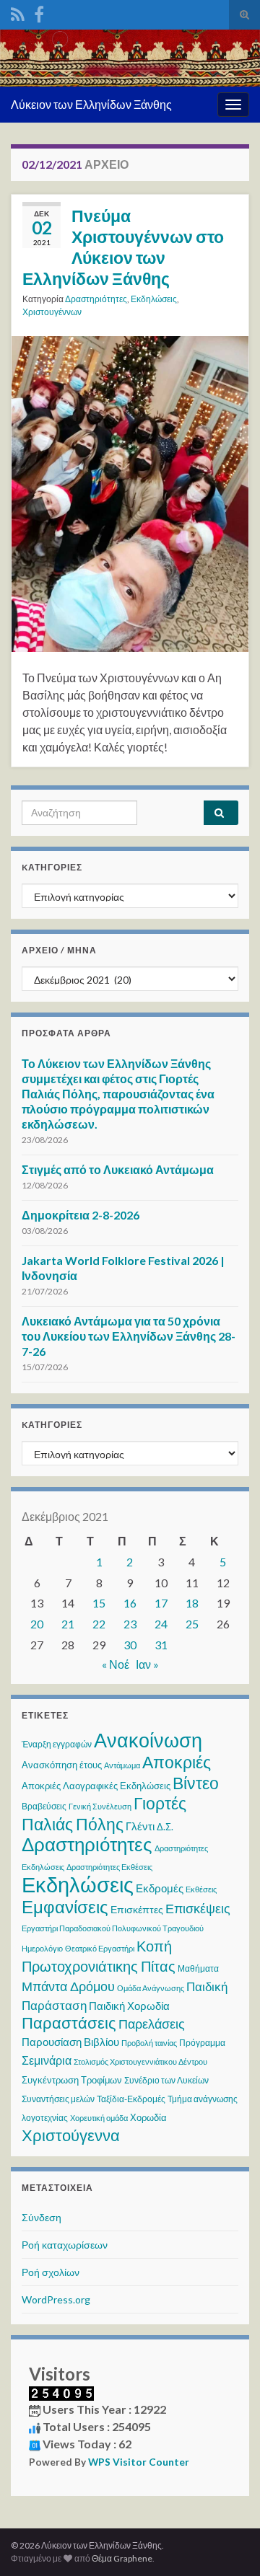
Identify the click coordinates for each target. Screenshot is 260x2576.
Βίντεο (196, 1783)
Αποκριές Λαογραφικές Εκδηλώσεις (96, 1786)
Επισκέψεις (198, 1908)
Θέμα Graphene (122, 2558)
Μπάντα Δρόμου (68, 1986)
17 (161, 1603)
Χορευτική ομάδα (99, 2118)
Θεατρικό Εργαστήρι (100, 1948)
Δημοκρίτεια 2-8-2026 (81, 1215)
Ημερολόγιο (42, 1948)
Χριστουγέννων (52, 312)
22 (99, 1624)
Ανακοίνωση (148, 1740)
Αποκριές (177, 1762)
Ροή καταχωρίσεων (65, 2245)
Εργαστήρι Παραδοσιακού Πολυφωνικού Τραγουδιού (113, 1928)
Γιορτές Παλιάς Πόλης (104, 1813)
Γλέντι (140, 1826)
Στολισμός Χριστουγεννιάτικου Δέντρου (140, 2061)
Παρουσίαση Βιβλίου (70, 2042)
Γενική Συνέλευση (100, 1806)
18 (192, 1603)
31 (161, 1645)
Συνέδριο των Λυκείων (166, 2080)
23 (130, 1624)
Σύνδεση (42, 2217)
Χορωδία (148, 2117)
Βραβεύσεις (44, 1806)
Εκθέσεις (201, 1889)
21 (68, 1624)
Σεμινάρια (47, 2060)
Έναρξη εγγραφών (57, 1744)
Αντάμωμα (122, 1765)
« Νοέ (116, 1664)
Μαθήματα (198, 1968)
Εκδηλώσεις (154, 299)
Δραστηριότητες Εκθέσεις (109, 1867)
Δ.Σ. (165, 1827)
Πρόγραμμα (202, 2043)
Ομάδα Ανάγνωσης (151, 1988)
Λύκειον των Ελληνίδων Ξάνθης (91, 104)
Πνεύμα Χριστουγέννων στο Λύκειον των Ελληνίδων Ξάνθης (123, 247)
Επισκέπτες (137, 1909)
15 (99, 1603)
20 (37, 1624)
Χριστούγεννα (71, 2135)
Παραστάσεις (69, 2023)
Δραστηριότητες (96, 299)
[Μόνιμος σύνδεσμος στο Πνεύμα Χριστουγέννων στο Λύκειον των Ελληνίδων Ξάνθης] (130, 492)
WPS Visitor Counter (139, 2462)
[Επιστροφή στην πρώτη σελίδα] (130, 58)
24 (161, 1624)
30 (130, 1645)
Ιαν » (147, 1664)
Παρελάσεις (152, 2024)
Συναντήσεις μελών (58, 2099)
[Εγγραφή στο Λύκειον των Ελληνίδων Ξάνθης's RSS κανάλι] (18, 12)
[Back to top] (227, 2544)
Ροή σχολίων (51, 2272)
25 (192, 1624)
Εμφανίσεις (65, 1906)
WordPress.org (56, 2299)
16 (130, 1603)
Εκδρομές (160, 1888)
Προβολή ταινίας (149, 2043)
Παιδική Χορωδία (129, 2006)
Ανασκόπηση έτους (62, 1765)
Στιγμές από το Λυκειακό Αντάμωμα (118, 1169)
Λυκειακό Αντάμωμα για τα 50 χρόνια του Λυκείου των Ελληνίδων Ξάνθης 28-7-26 (129, 1336)
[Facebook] (39, 12)
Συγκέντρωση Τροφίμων (72, 2080)
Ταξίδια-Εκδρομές (131, 2099)
